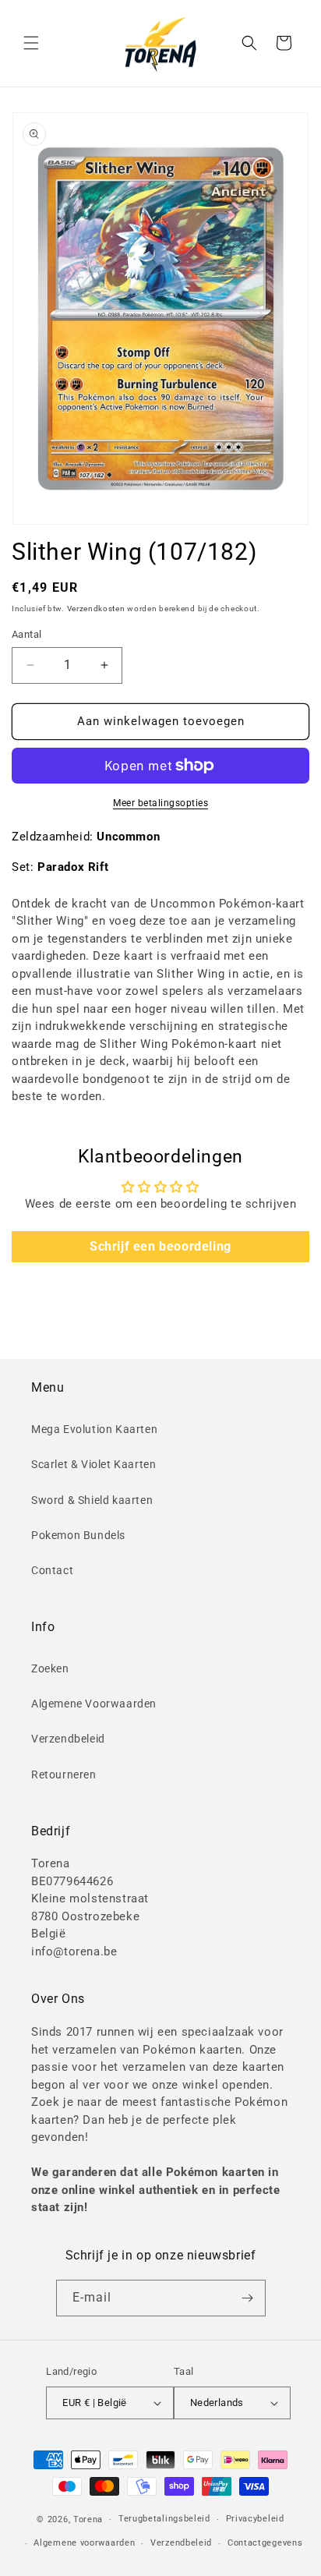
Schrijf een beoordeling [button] (160, 1246)
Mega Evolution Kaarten (94, 1429)
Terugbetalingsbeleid (164, 2519)
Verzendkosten (96, 609)
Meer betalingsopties (160, 803)
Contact (52, 1570)
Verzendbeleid (68, 1739)
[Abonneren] (248, 2298)
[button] (31, 43)
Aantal (26, 634)
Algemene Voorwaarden (94, 1704)
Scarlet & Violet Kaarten (93, 1464)
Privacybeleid (255, 2519)
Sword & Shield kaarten (92, 1500)
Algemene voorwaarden (84, 2543)
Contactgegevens (265, 2543)
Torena (88, 2519)
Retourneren (64, 1775)
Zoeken (50, 1668)
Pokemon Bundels (78, 1535)
